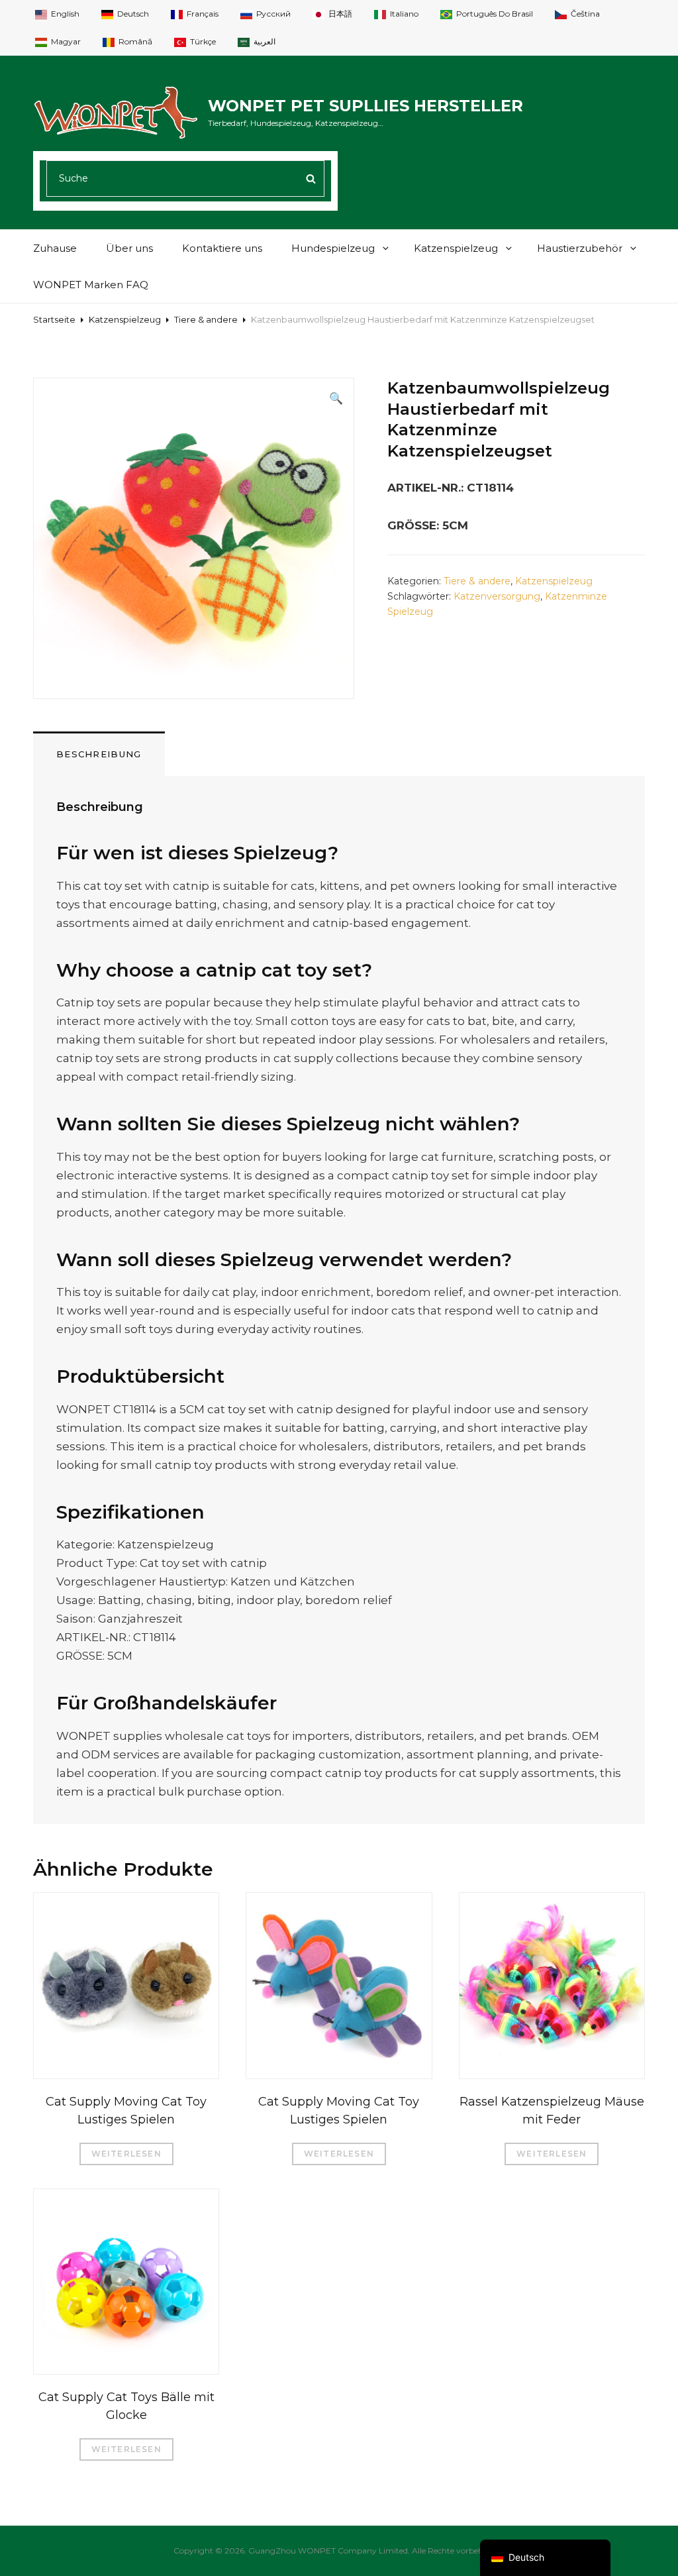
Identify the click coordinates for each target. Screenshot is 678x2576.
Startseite (54, 319)
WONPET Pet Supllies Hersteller (365, 106)
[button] (336, 398)
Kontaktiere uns (222, 248)
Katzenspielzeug (456, 248)
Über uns (129, 248)
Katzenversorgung (497, 596)
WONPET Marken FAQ (91, 285)
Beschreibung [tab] (99, 754)
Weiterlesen (126, 2154)
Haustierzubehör (580, 248)
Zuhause (55, 248)
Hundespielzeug (333, 248)
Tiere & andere (206, 319)
